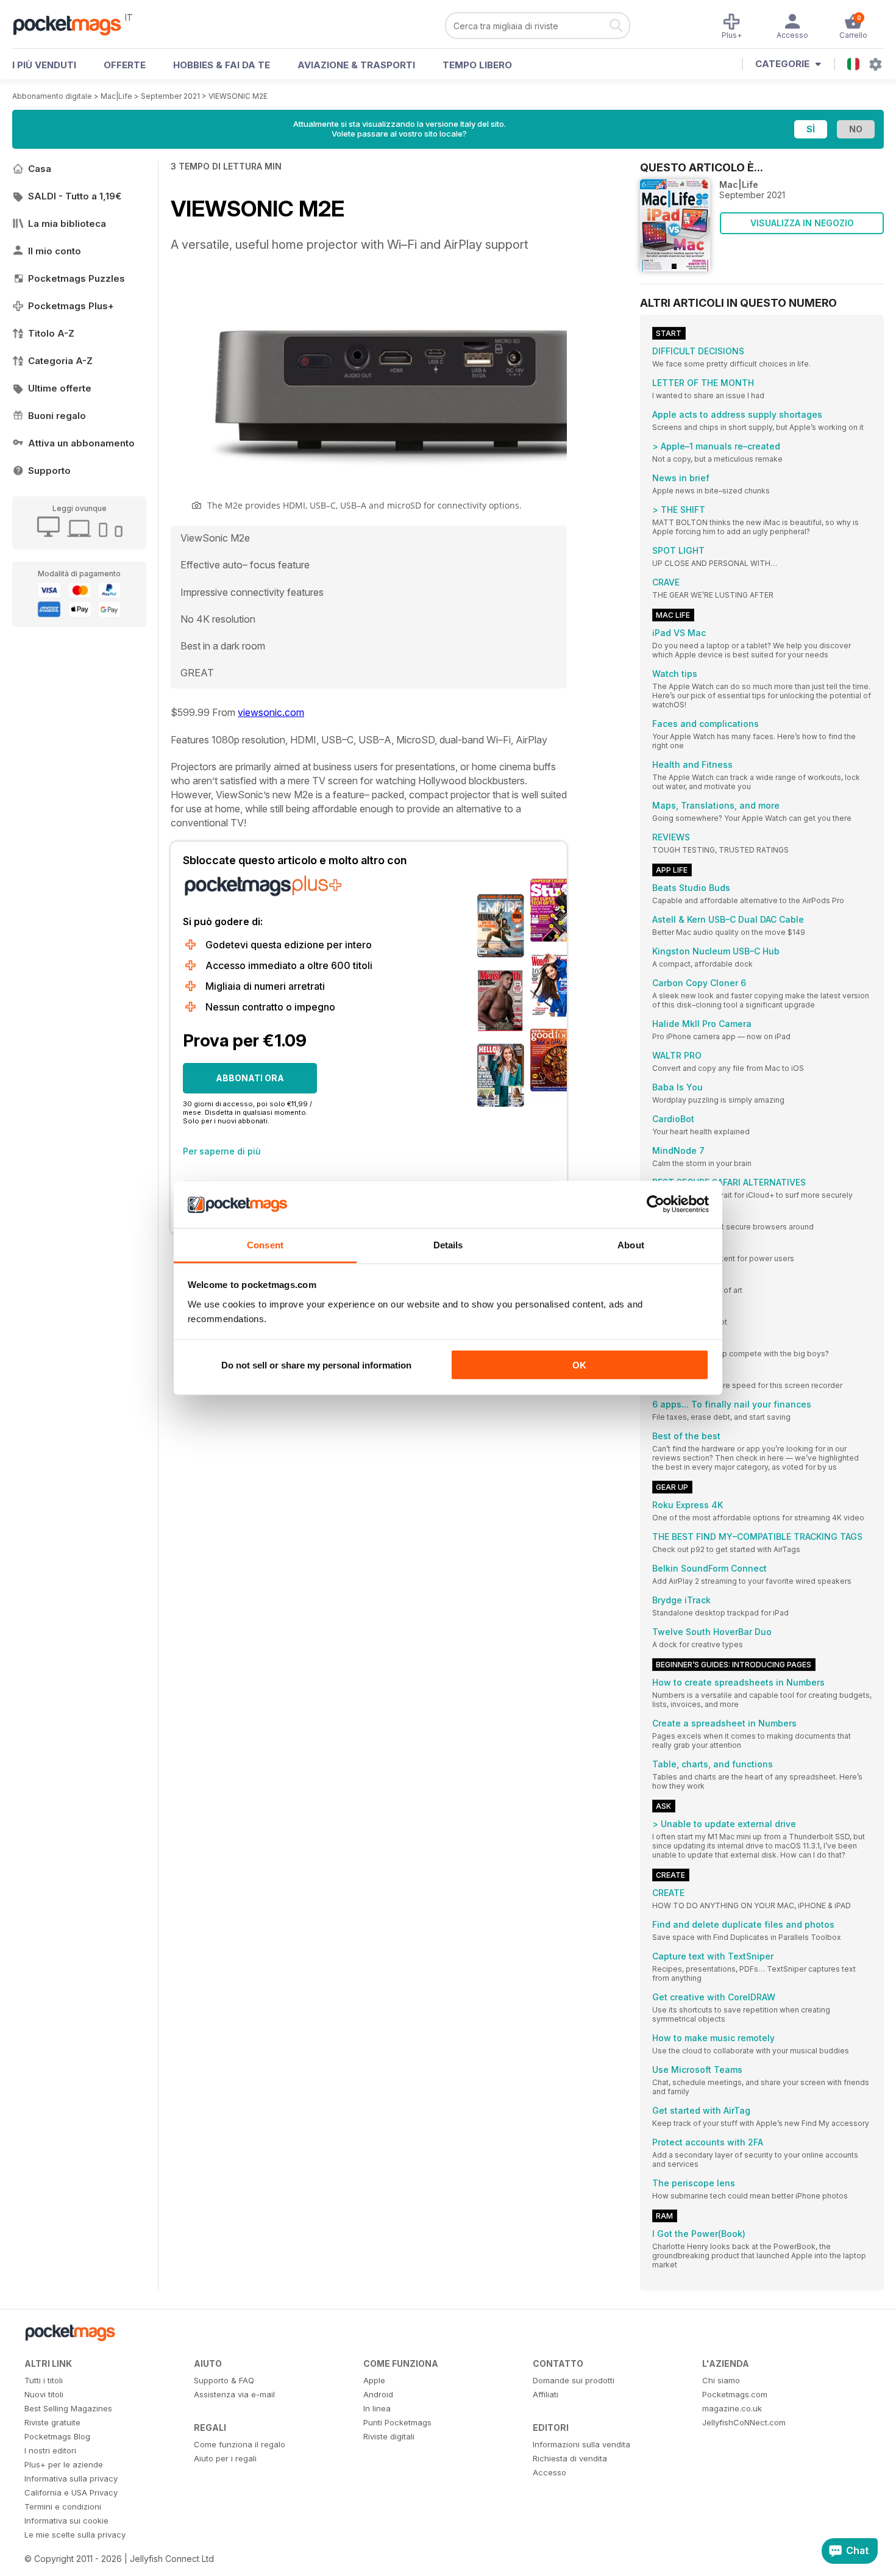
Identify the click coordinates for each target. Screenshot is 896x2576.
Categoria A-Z (60, 361)
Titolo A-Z (51, 333)
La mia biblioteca (67, 224)
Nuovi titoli (44, 2394)
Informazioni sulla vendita (581, 2444)
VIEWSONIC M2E (238, 96)
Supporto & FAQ (224, 2380)
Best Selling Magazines (68, 2408)
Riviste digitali (389, 2436)
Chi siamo (721, 2380)
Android (378, 2394)
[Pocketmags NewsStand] (73, 24)
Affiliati (546, 2394)
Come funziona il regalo (240, 2444)
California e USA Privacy (71, 2492)
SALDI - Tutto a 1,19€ (75, 196)
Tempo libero (477, 65)
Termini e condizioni (63, 2506)
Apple (374, 2380)
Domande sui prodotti (574, 2380)
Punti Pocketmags (397, 2422)
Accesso (549, 2472)
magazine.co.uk (732, 2408)
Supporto (49, 470)
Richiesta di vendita (570, 2458)
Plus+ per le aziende (64, 2464)
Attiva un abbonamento (81, 443)
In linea (377, 2408)
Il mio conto (55, 251)
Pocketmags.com (735, 2394)
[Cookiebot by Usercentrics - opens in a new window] (656, 1204)
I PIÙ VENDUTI (44, 65)
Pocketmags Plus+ (71, 306)
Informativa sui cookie (66, 2521)
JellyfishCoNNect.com (744, 2422)
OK (579, 1365)
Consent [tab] (265, 1244)
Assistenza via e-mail (234, 2394)
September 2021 (170, 96)
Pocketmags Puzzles (76, 278)
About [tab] (631, 1244)
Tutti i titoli (44, 2380)
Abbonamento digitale (52, 96)
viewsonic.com (271, 712)
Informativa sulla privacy (71, 2478)
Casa (40, 169)
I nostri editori (50, 2450)
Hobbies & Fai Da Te (222, 65)
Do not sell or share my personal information (316, 1365)
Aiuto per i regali (225, 2458)
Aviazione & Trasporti (356, 65)
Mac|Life (116, 96)
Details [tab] (448, 1244)
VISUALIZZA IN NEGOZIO (802, 223)
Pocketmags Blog (57, 2436)
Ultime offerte (60, 388)
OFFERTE (125, 65)
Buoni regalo (57, 416)
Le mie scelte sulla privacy (75, 2535)
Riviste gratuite (52, 2422)
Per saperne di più (222, 1151)
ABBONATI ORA (250, 1078)
